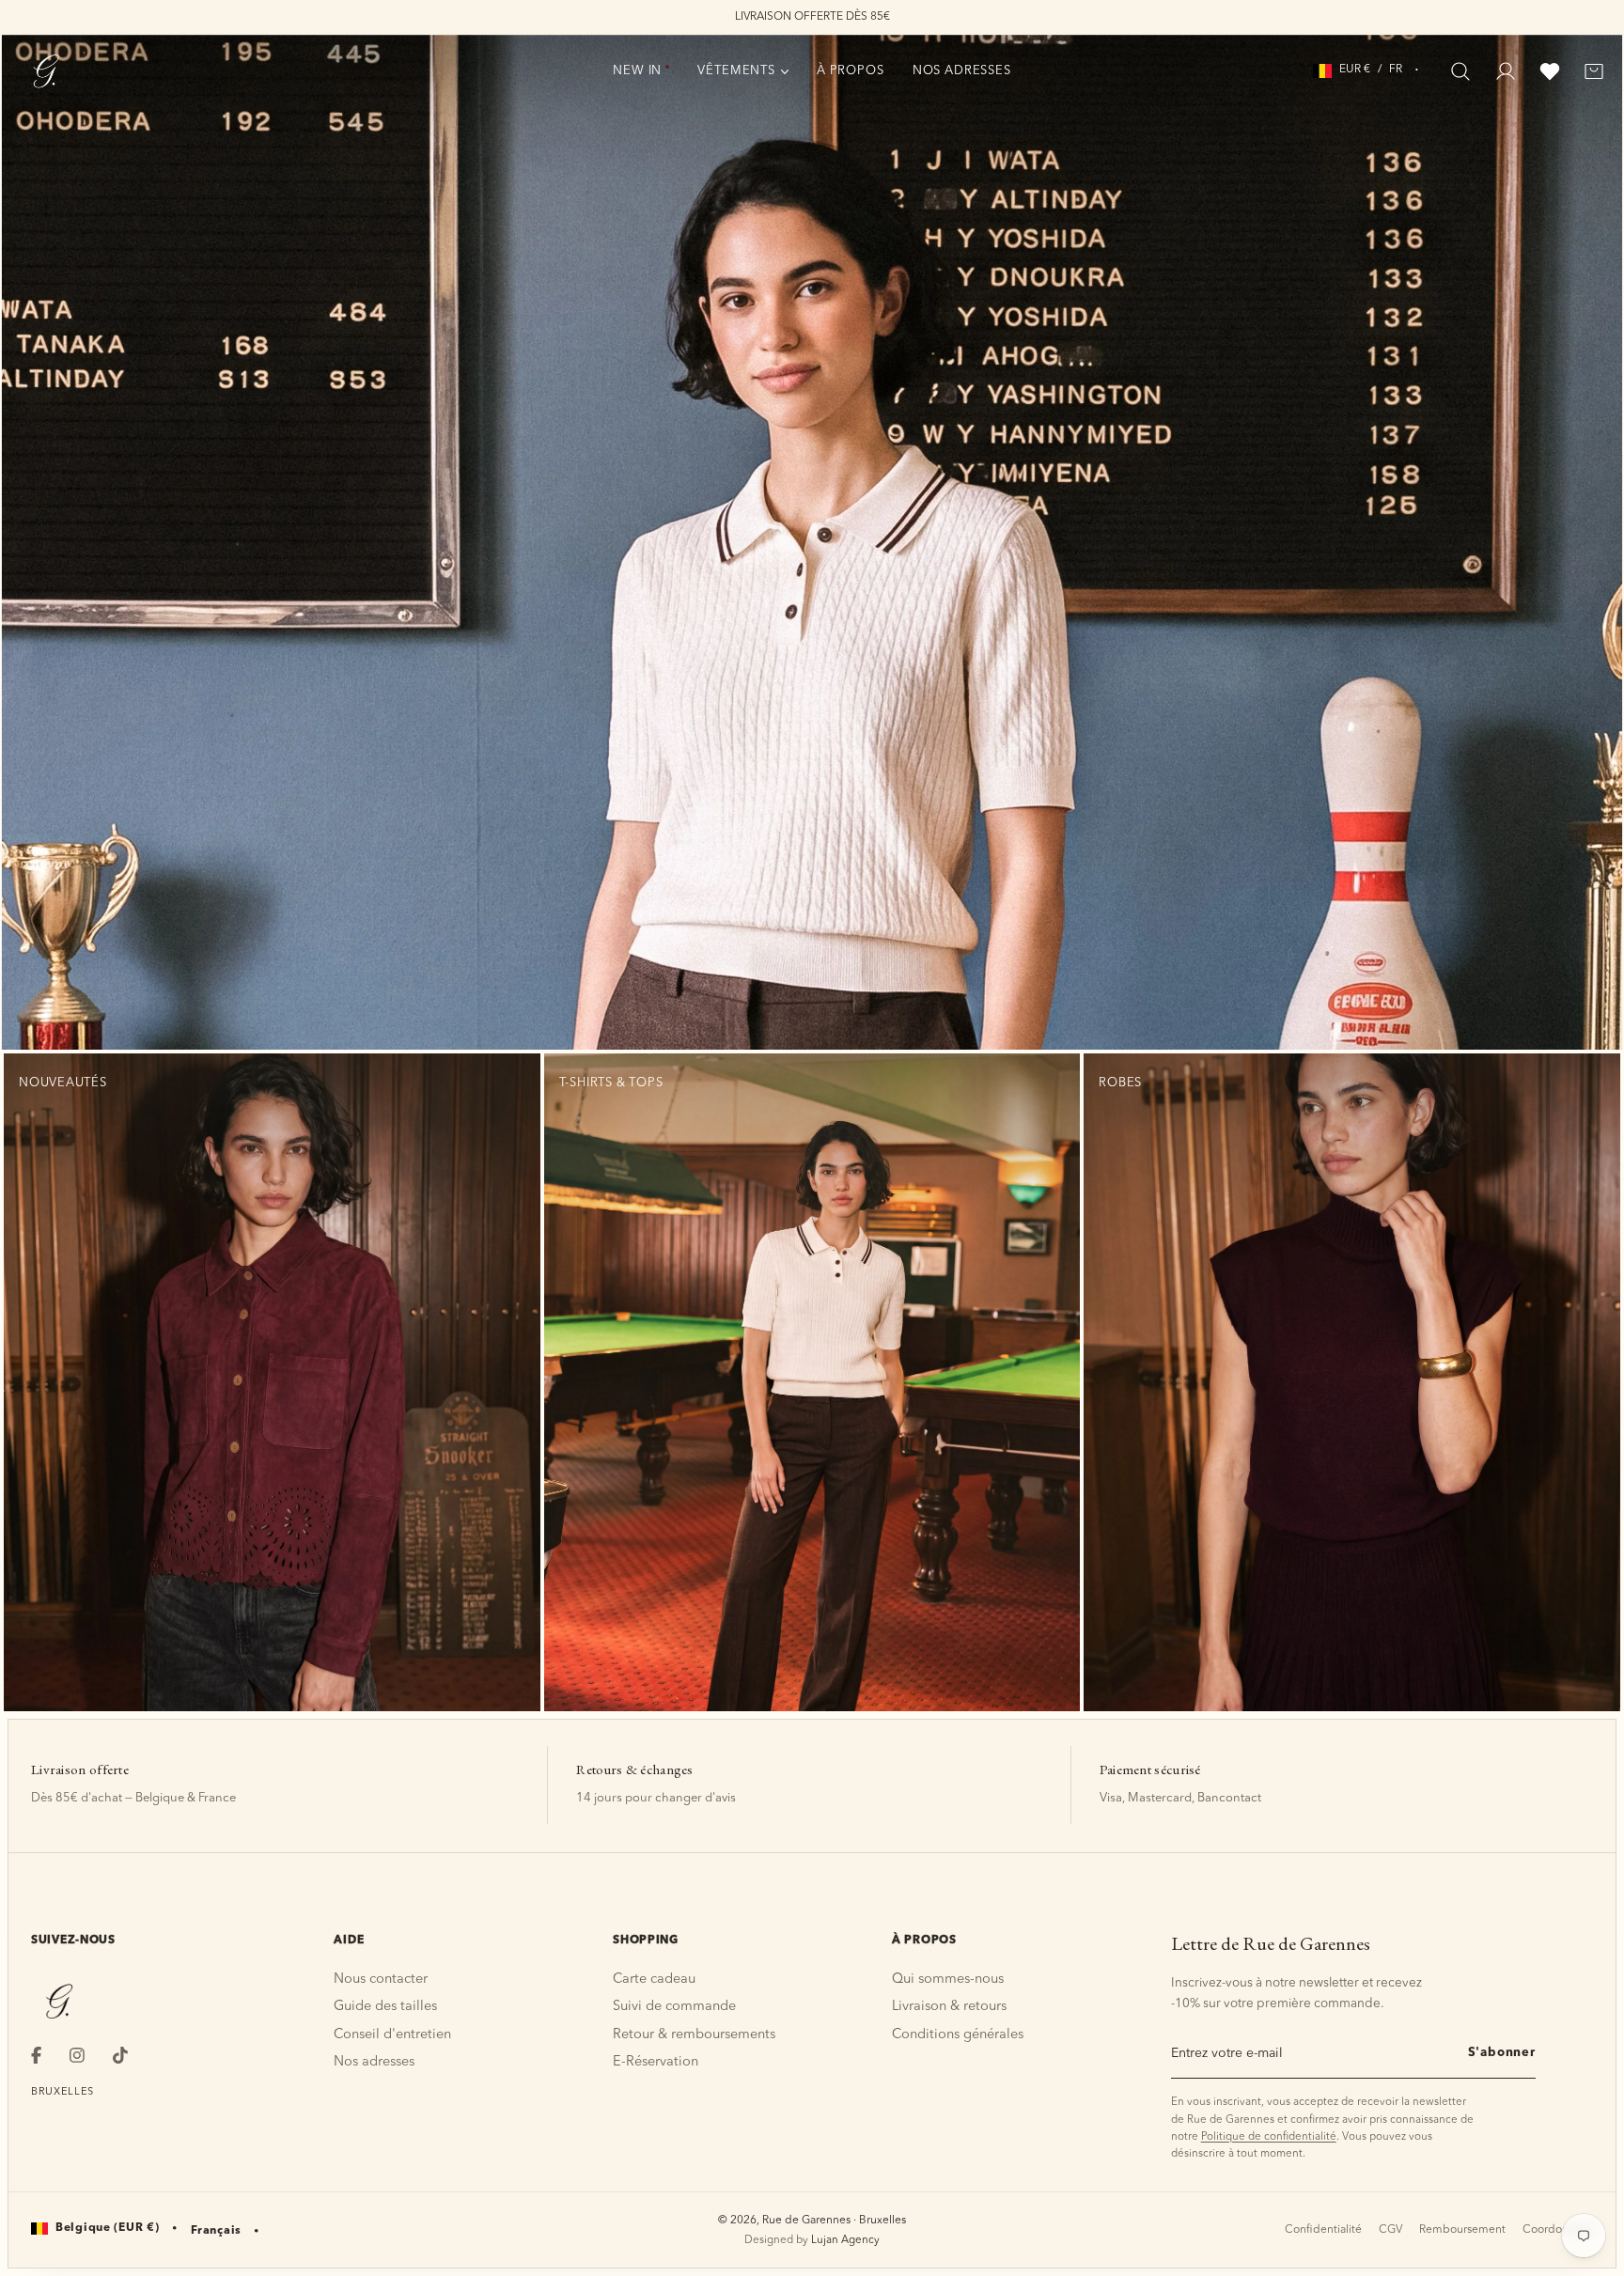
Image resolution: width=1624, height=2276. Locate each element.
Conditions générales (958, 2035)
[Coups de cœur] (1550, 71)
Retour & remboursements (694, 2035)
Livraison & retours (949, 2007)
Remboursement (1462, 2230)
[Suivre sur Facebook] (36, 2055)
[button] (1368, 70)
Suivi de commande (674, 2007)
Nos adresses (374, 2062)
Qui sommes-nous (948, 1980)
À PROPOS (851, 71)
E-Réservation (656, 2062)
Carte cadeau (654, 1980)
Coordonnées (1558, 2230)
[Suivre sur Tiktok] (120, 2055)
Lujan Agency (845, 2240)
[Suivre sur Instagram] (77, 2055)
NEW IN (637, 71)
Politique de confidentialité (1269, 2137)
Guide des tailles (385, 2007)
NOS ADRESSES (962, 71)
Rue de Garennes (806, 2221)
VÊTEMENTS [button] (736, 71)
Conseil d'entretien (392, 2035)
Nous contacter (381, 1980)
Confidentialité (1323, 2230)
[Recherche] (1460, 71)
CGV (1390, 2230)
